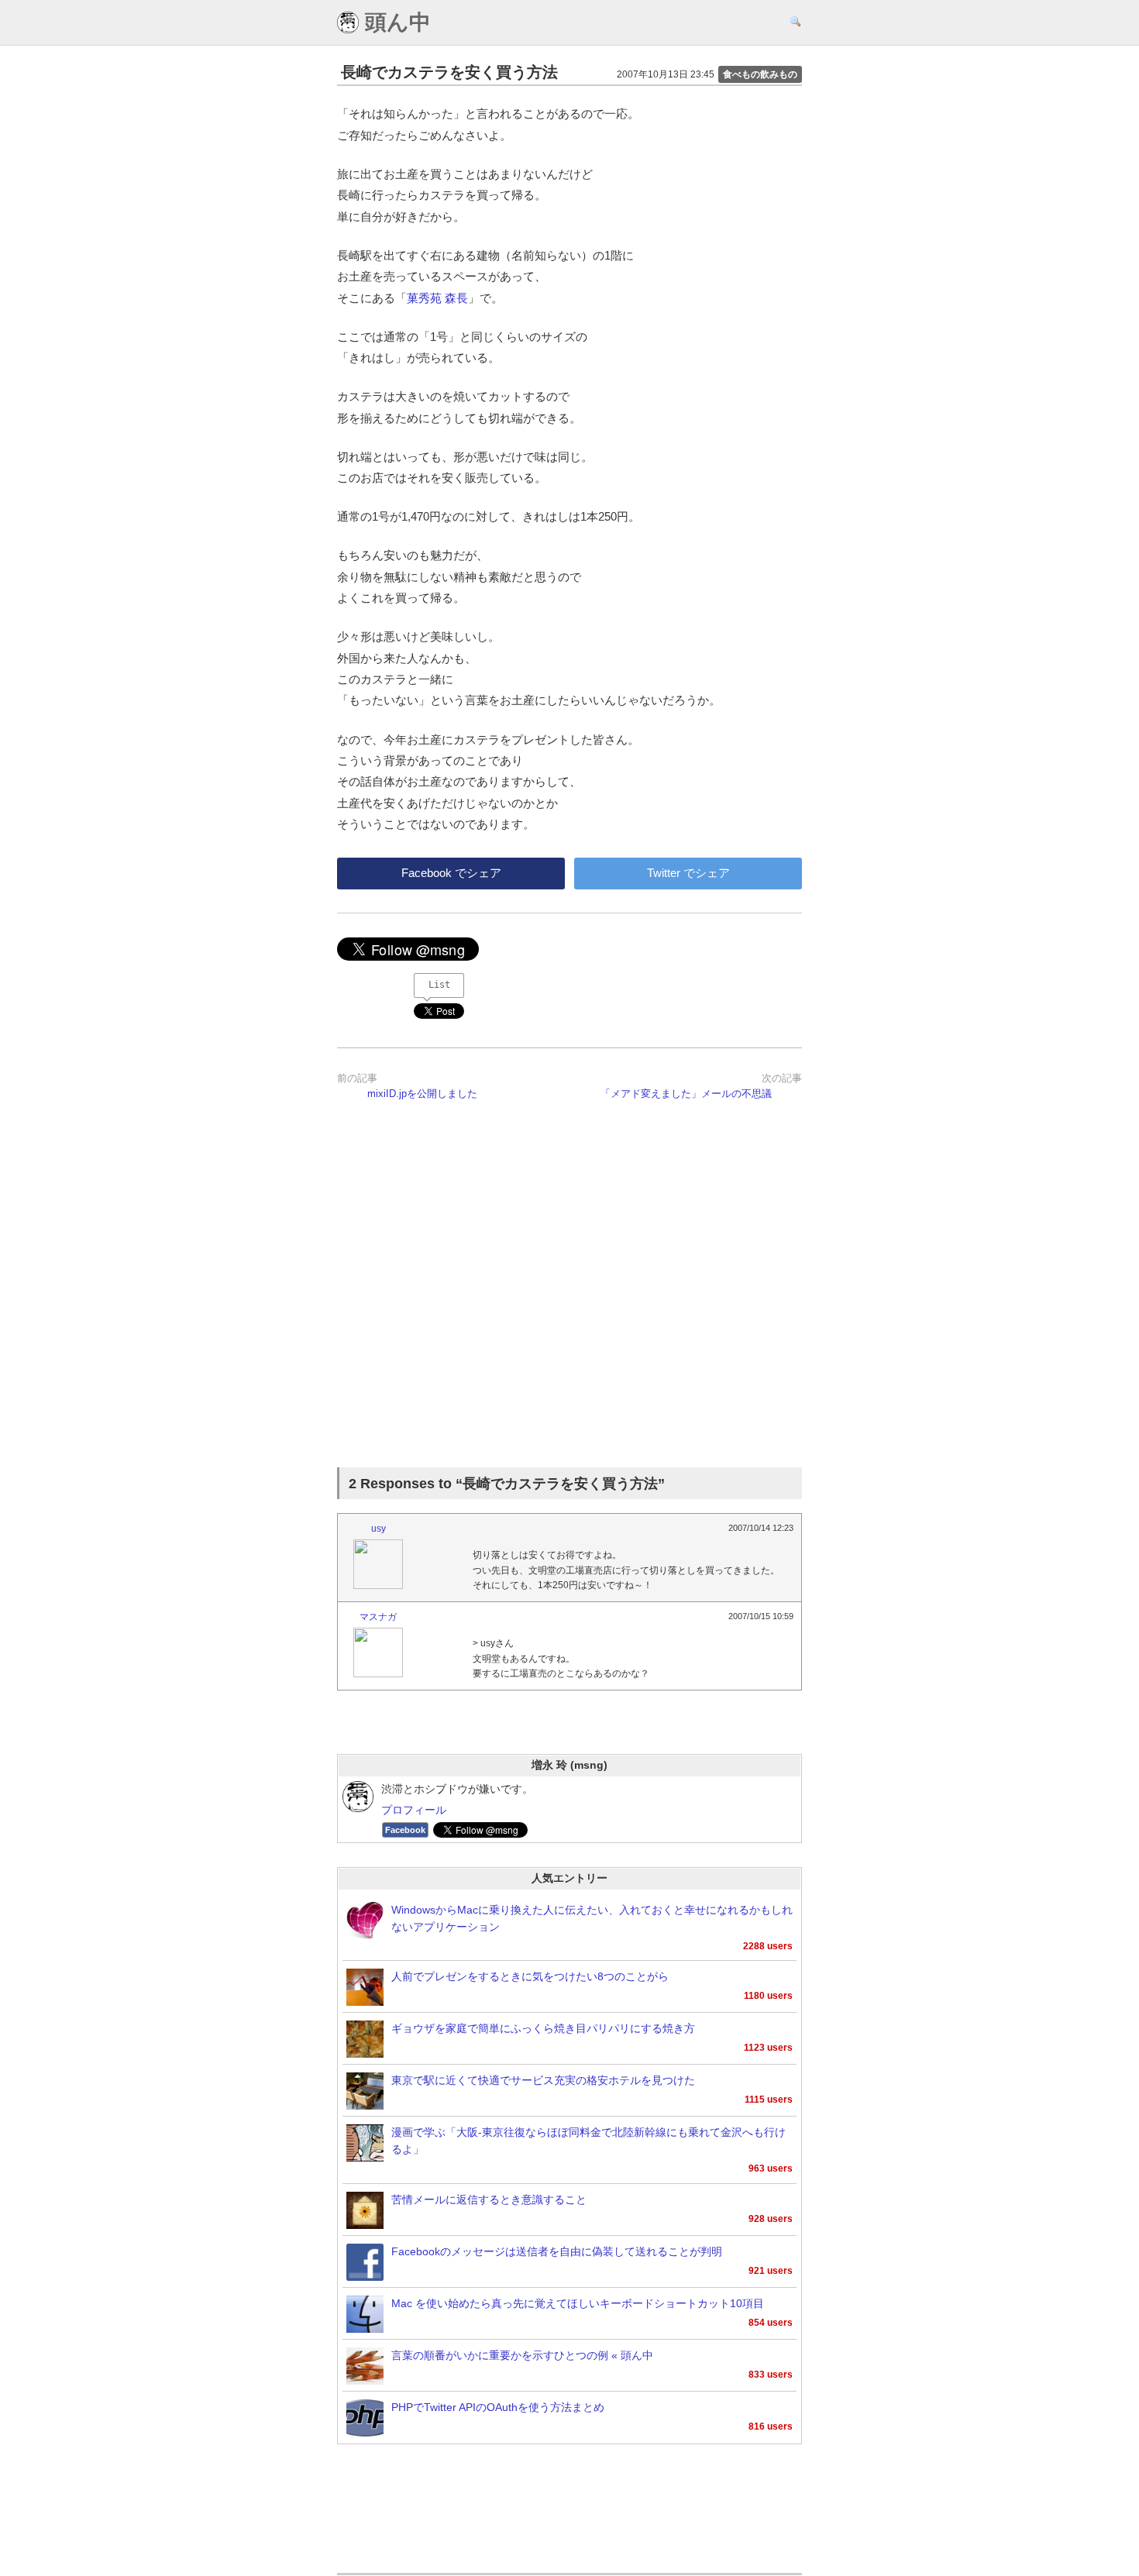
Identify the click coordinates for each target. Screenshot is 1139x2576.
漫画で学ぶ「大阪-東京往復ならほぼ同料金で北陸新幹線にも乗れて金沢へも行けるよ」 (588, 2141)
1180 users (768, 1996)
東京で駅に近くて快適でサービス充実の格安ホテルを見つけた (543, 2081)
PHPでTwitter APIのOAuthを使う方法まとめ (498, 2407)
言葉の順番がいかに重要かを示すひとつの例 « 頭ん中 (522, 2356)
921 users (771, 2271)
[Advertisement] (569, 1292)
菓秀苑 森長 (437, 298)
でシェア (451, 873)
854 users (771, 2323)
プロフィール (414, 1810)
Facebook (405, 1830)
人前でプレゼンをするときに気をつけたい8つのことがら (530, 1977)
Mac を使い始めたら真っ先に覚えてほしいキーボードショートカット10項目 (578, 2304)
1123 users (768, 2048)
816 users (771, 2426)
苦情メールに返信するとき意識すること (489, 2200)
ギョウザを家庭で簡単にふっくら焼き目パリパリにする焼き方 (543, 2029)
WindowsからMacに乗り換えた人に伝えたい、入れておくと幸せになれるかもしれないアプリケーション (592, 1919)
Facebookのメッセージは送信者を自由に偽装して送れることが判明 (557, 2252)
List (439, 985)
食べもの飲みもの (760, 74)
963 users (771, 2168)
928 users (771, 2219)
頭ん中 (395, 22)
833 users (771, 2375)
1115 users (769, 2100)
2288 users (768, 1946)
